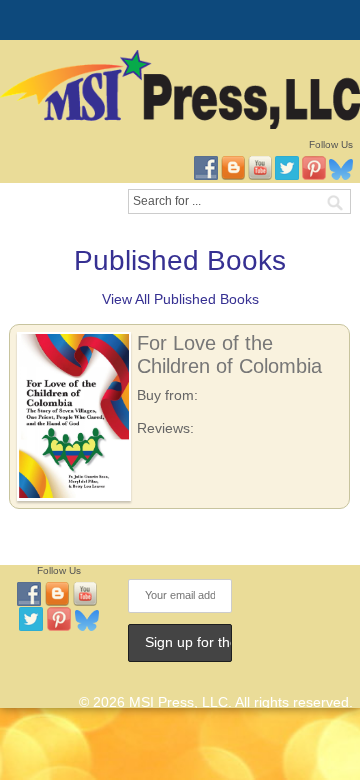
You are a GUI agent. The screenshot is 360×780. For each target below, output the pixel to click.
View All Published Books (180, 299)
